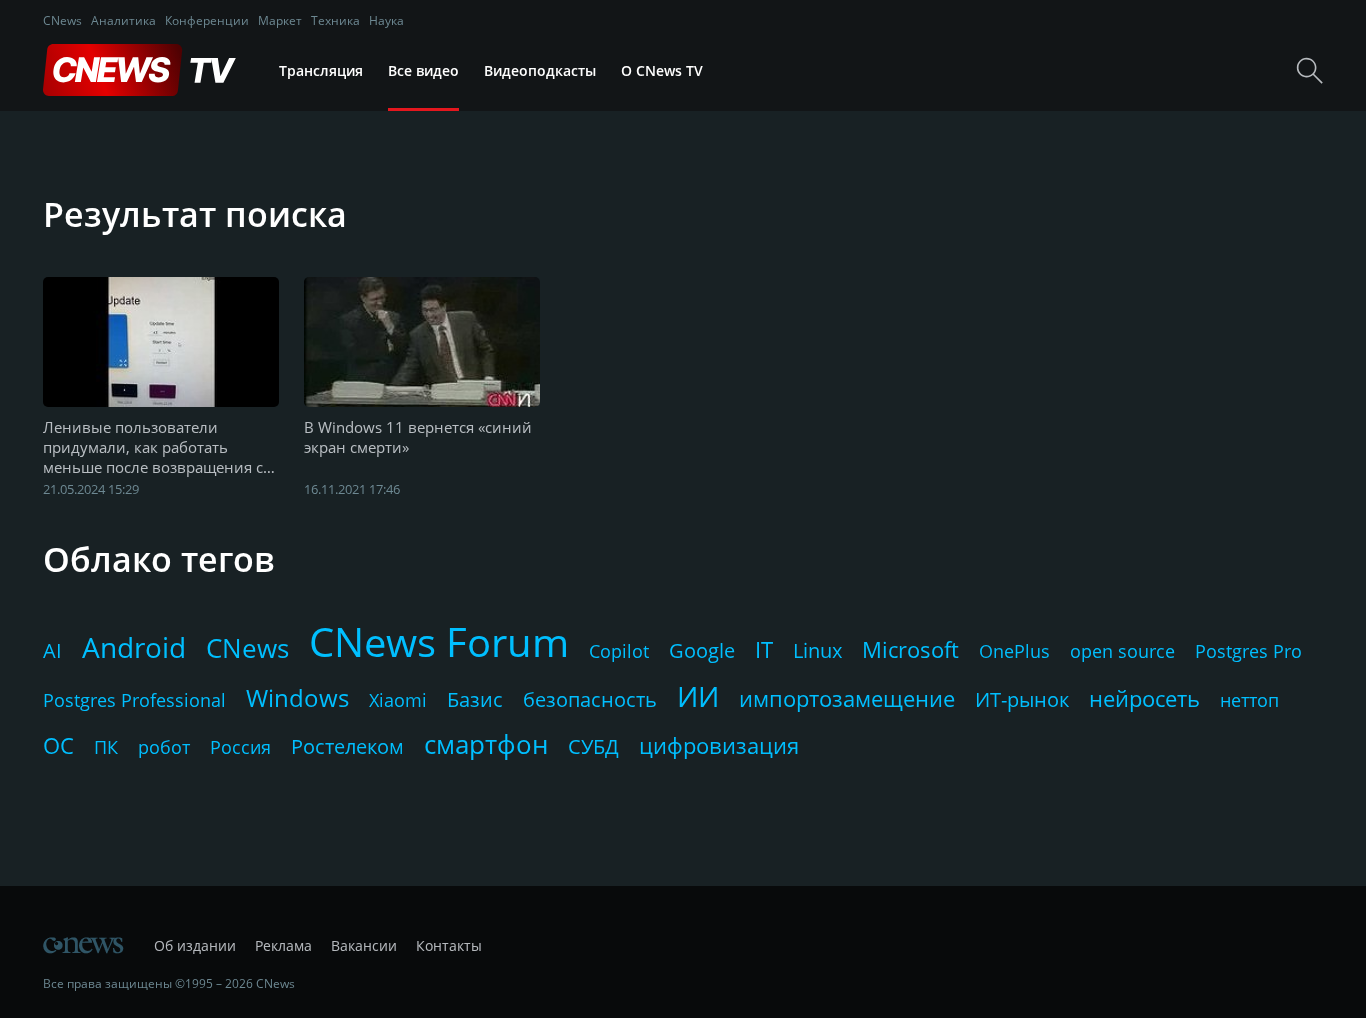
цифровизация (719, 745)
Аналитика (123, 20)
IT (764, 649)
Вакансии (364, 945)
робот (164, 747)
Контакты (449, 945)
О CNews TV (662, 70)
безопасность (590, 699)
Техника (335, 20)
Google (702, 650)
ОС (58, 745)
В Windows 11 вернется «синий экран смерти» (418, 437)
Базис (475, 699)
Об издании (195, 945)
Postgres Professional (134, 700)
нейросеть (1144, 698)
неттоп (1249, 700)
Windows (297, 697)
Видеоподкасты (540, 70)
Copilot (619, 651)
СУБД (593, 746)
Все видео (423, 70)
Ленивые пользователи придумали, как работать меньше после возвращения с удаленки (153, 448)
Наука (386, 20)
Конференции (207, 20)
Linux (817, 650)
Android (134, 647)
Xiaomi (398, 700)
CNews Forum (439, 641)
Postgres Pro (1248, 651)
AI (52, 650)
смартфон (486, 744)
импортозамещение (847, 698)
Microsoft (910, 649)
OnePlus (1014, 651)
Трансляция (321, 70)
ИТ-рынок (1022, 699)
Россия (240, 747)
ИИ (698, 696)
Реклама (283, 945)
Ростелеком (347, 746)
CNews (62, 20)
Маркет (280, 20)
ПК (106, 747)
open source (1122, 651)
